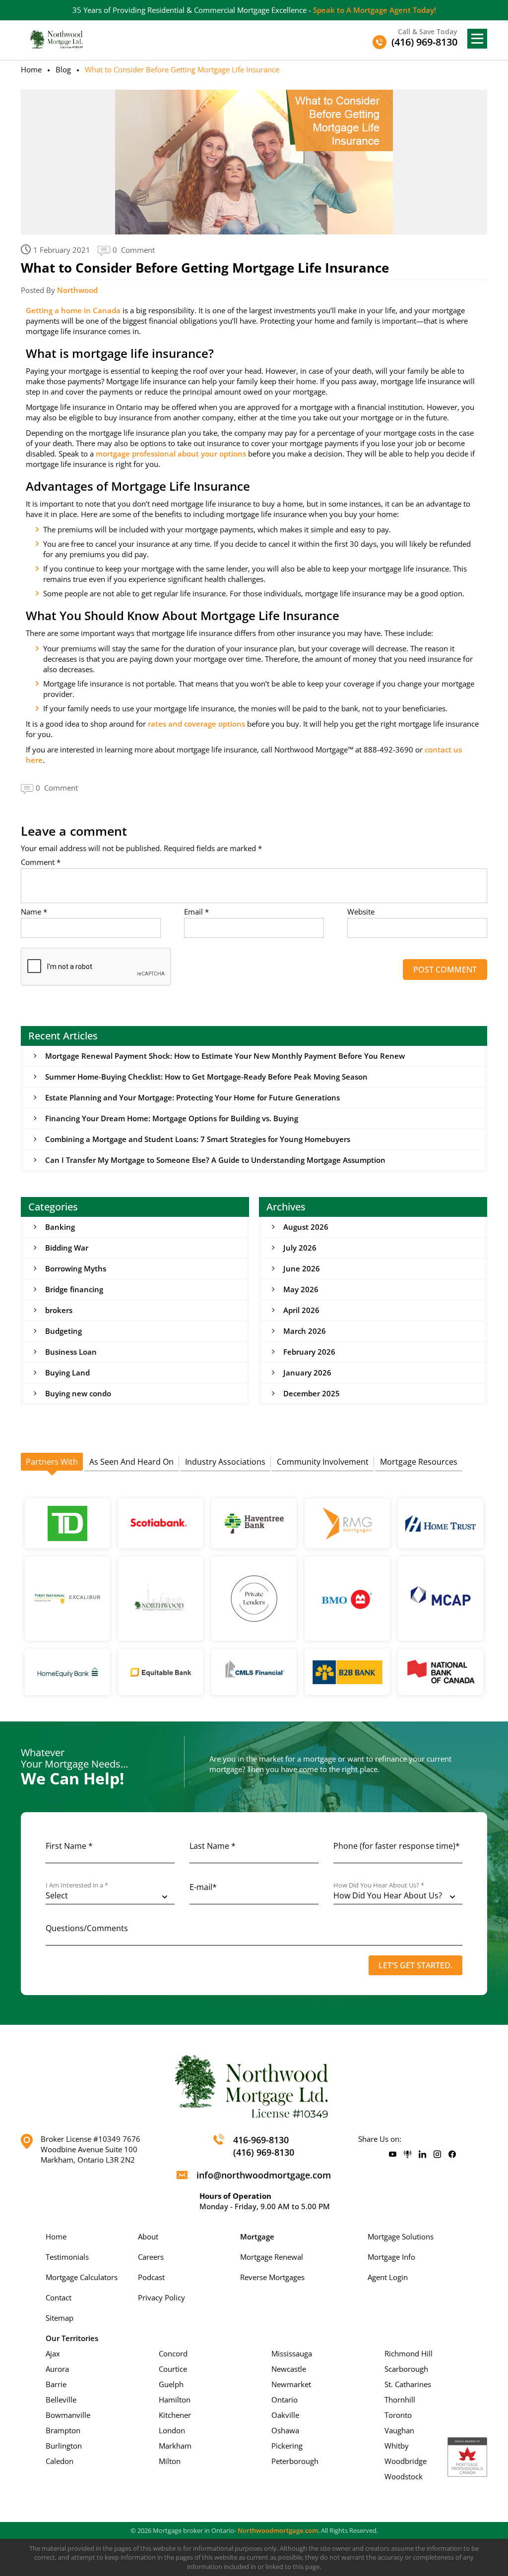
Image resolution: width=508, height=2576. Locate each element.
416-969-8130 (261, 2140)
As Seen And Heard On (131, 1462)
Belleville (61, 2400)
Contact (59, 2297)
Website (361, 912)
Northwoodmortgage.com (278, 2530)
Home (31, 69)
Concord (173, 2353)
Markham (175, 2446)
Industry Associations (225, 1462)
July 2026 (300, 1248)
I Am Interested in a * (77, 1885)
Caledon (60, 2461)
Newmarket (291, 2384)
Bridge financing (74, 1289)
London (172, 2430)
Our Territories (72, 2338)
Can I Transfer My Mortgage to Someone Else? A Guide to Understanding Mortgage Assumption (215, 1160)
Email (196, 912)
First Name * (69, 1846)
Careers (151, 2257)
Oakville (285, 2415)
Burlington (64, 2446)
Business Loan (71, 1352)
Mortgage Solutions (401, 2236)
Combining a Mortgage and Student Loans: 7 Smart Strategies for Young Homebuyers (198, 1139)
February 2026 (309, 1352)
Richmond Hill (409, 2353)
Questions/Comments (87, 1928)
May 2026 (301, 1289)
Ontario (285, 2400)
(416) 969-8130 (264, 2152)
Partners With (52, 1462)
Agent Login (388, 2277)
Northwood (77, 290)
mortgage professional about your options (171, 454)
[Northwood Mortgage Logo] (57, 39)
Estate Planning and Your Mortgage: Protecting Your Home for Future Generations (192, 1097)
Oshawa (285, 2430)
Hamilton (175, 2400)
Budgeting (63, 1331)
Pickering (287, 2446)
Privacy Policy (161, 2297)
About (148, 2236)
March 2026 (305, 1331)
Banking (60, 1227)
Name (34, 912)
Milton (170, 2461)
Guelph (171, 2384)
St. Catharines (408, 2384)
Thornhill (400, 2400)
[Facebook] (452, 2155)
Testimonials (67, 2257)
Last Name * (213, 1846)
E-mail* (203, 1887)
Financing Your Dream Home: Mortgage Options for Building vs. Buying (172, 1118)
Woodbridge (406, 2461)
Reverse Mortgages (272, 2277)
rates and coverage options (196, 724)
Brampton (63, 2430)
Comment (41, 862)
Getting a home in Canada (73, 310)
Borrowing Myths (76, 1268)
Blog (63, 69)
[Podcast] (408, 2155)
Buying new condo (78, 1393)
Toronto (398, 2415)
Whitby (397, 2446)
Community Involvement (323, 1462)
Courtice (173, 2369)
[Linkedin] (422, 2155)
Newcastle (289, 2369)
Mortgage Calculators (82, 2277)
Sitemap (60, 2318)
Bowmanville (68, 2415)
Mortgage (257, 2236)
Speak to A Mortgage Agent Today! (375, 10)
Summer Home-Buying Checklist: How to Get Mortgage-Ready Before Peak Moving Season (206, 1077)
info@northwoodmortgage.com (264, 2175)
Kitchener (175, 2415)
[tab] (52, 1462)
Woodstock (404, 2476)
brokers (59, 1310)
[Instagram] (437, 2155)
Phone (397, 1846)
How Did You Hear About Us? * (379, 1885)
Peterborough (295, 2461)
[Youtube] (393, 2155)
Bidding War (67, 1248)
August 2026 (306, 1227)
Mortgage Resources (419, 1462)
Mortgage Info (391, 2257)
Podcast (151, 2277)
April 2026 (301, 1310)
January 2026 (307, 1373)
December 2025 (312, 1393)
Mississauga (292, 2353)
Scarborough (406, 2369)
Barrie (56, 2384)
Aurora (57, 2369)
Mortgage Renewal (272, 2257)
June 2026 (302, 1268)
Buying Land (67, 1373)
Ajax (53, 2353)
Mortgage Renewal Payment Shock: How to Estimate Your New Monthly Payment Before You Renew (225, 1056)
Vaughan (399, 2430)
